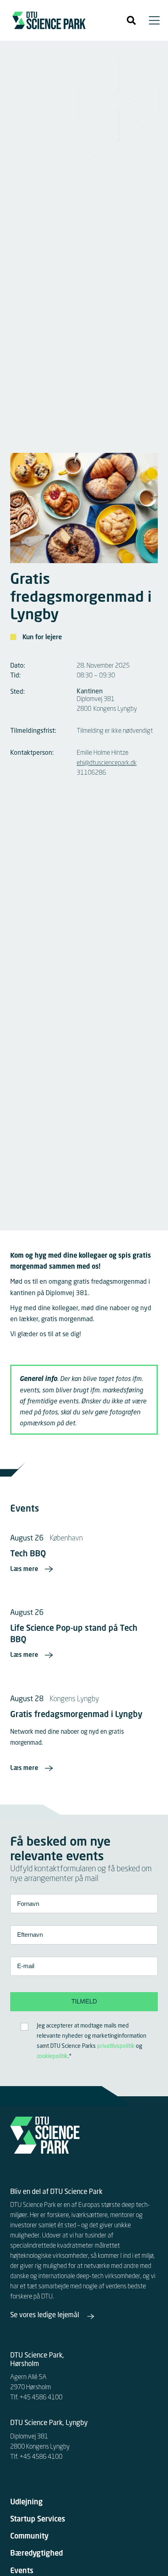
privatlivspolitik (116, 2046)
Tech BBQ (28, 1554)
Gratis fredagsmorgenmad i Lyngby (76, 1715)
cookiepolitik (52, 2056)
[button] (131, 20)
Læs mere (24, 1570)
